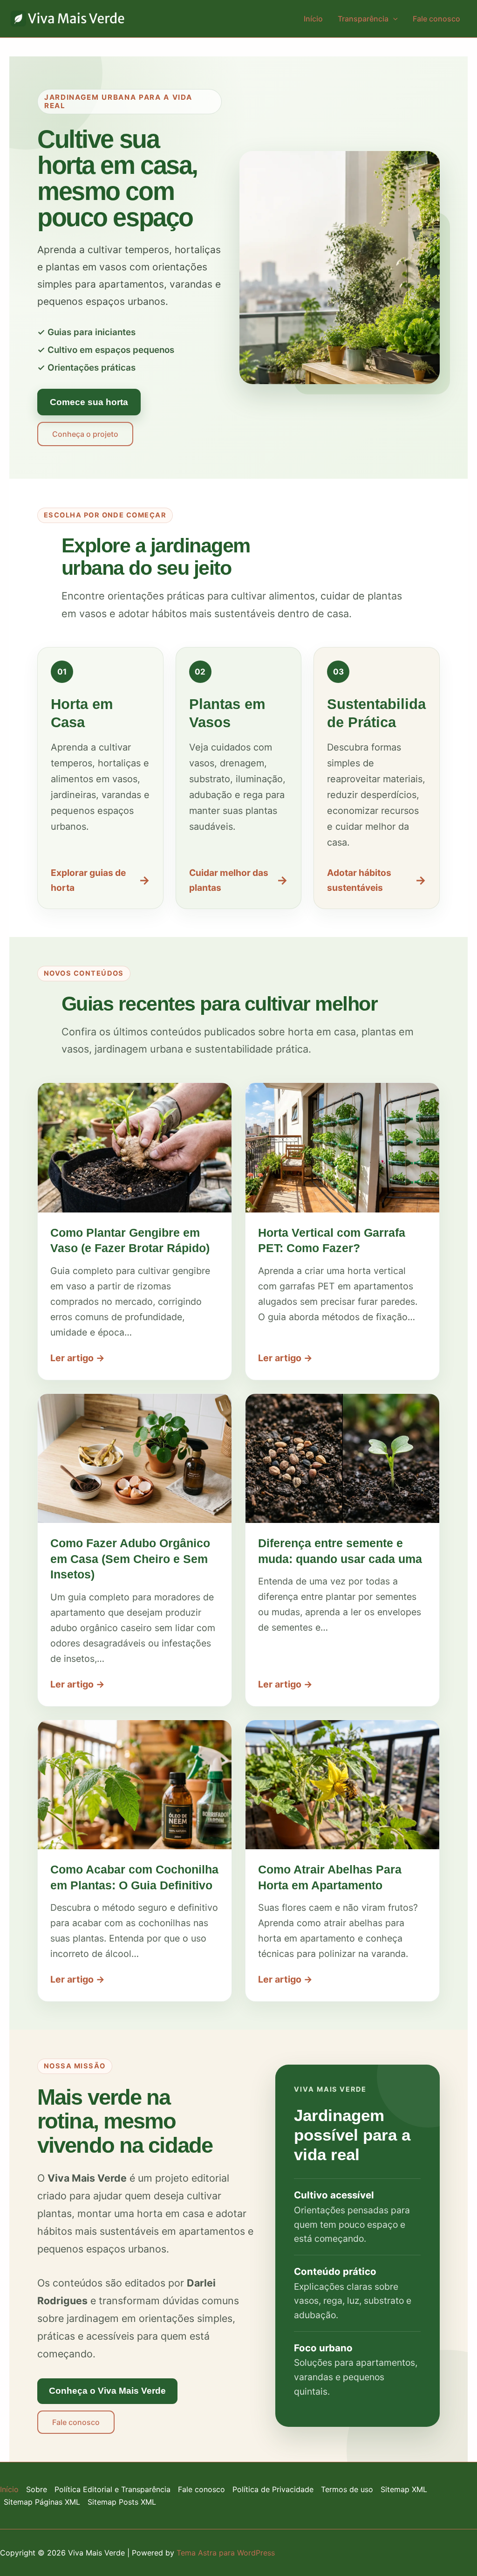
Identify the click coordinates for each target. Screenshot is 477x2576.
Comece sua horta (89, 402)
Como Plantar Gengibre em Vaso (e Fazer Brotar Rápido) (130, 1240)
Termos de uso (347, 2489)
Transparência (363, 19)
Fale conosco (436, 19)
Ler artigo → (78, 1358)
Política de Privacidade (273, 2489)
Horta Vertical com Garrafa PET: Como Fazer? (332, 1240)
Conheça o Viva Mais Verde (107, 2391)
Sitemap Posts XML (122, 2502)
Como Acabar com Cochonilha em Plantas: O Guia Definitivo (134, 1877)
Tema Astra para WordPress (226, 2553)
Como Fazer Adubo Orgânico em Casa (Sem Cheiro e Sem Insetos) (130, 1559)
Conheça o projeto (85, 434)
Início (313, 19)
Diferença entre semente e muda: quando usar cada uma (340, 1551)
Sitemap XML (404, 2489)
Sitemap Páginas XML (42, 2502)
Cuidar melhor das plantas (239, 880)
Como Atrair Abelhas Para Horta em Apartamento (330, 1877)
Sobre (37, 2489)
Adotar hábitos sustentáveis (377, 880)
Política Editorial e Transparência (112, 2489)
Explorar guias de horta (100, 880)
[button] (393, 19)
